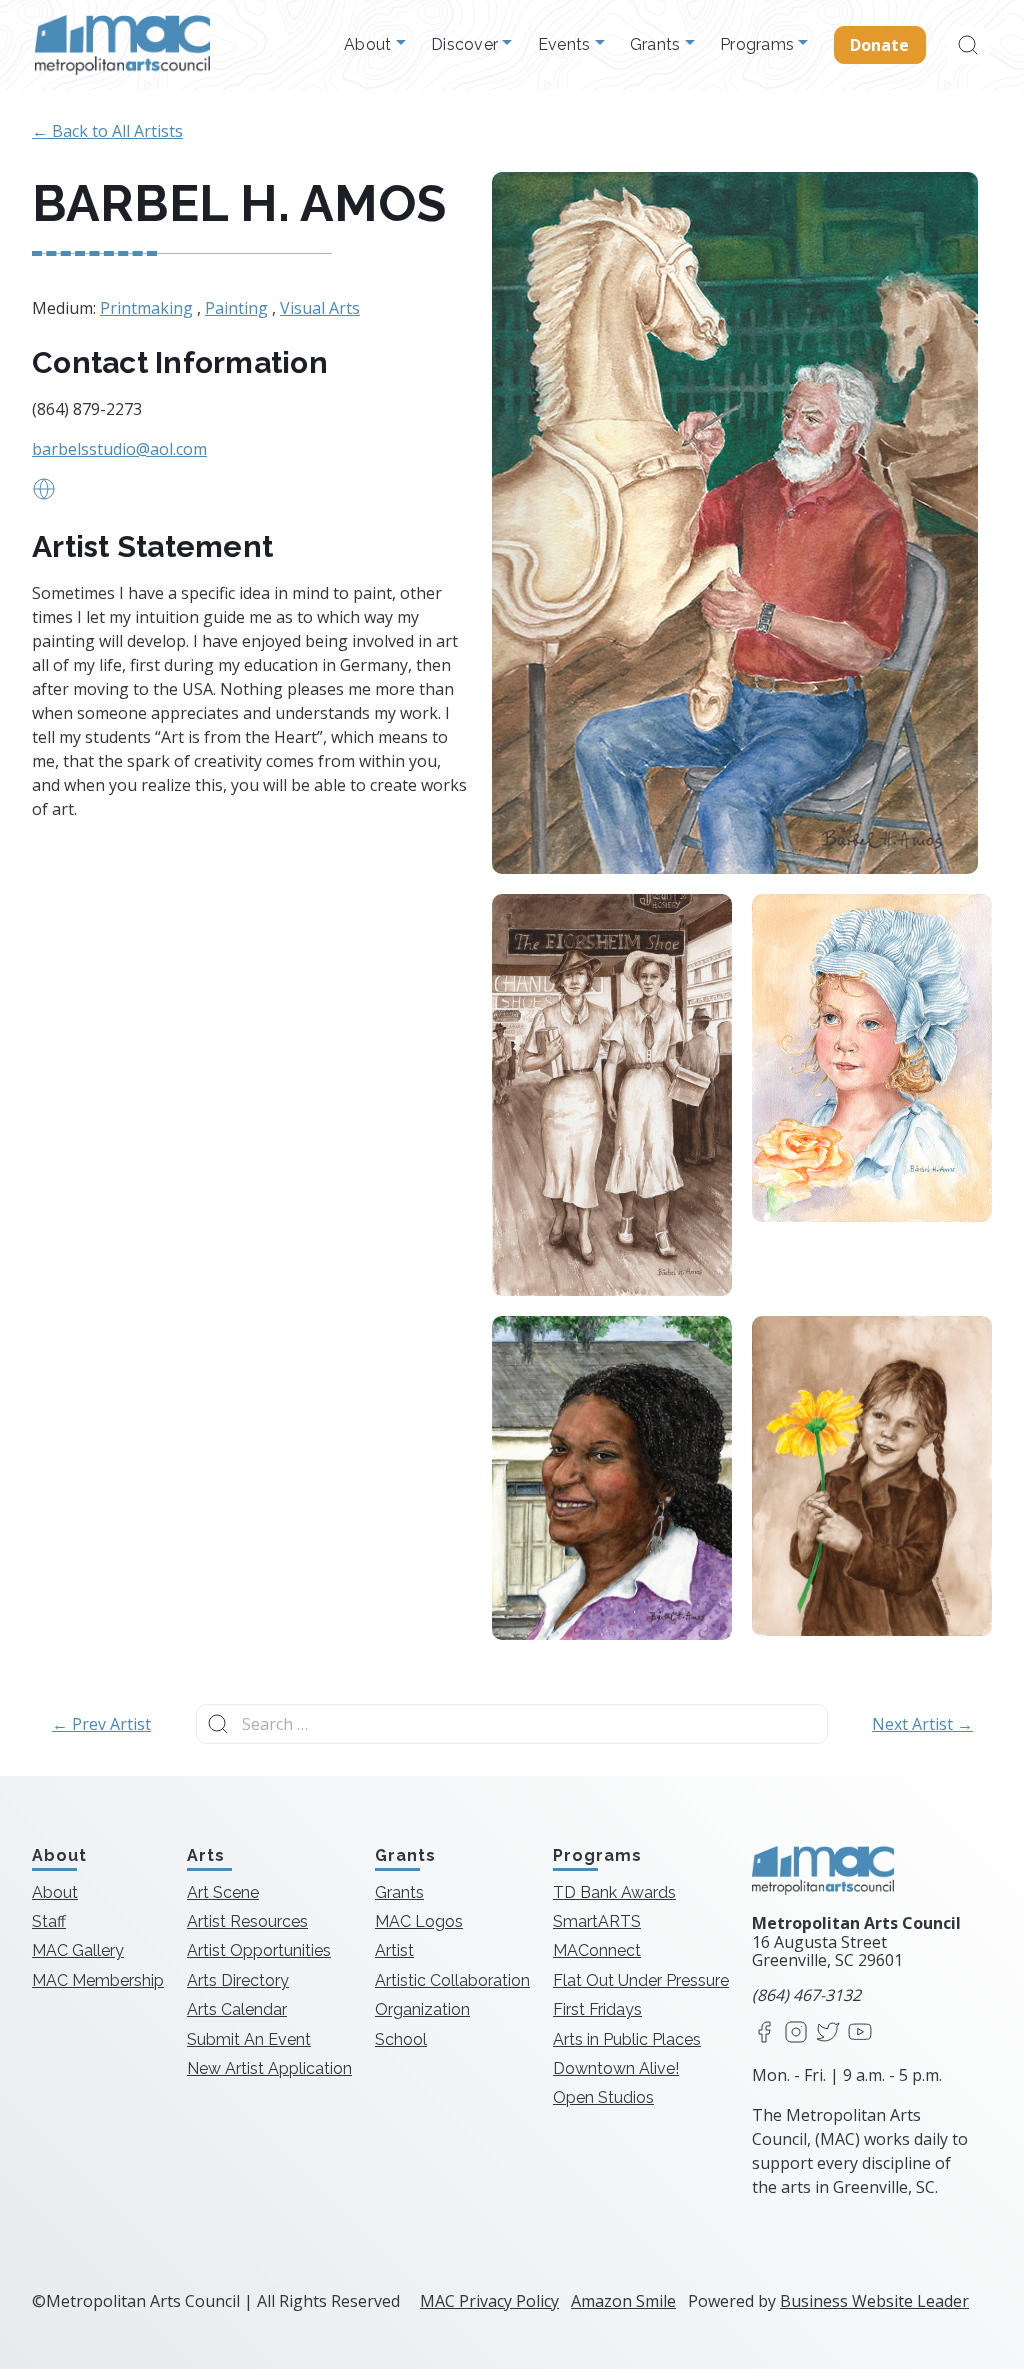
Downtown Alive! (616, 2068)
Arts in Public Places (627, 2039)
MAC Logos (419, 1921)
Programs (759, 45)
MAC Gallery (78, 1950)
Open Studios (603, 2097)
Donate (880, 45)
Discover (466, 45)
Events (566, 45)
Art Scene (223, 1892)
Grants (657, 45)
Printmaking (146, 308)
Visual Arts (320, 308)
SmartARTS (597, 1921)
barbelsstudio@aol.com (119, 449)
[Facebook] (764, 2033)
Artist (394, 1950)
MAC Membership (98, 1980)
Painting (236, 308)
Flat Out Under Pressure (641, 1980)
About (370, 45)
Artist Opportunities (259, 1950)
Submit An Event (249, 2039)
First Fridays (597, 2009)
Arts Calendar (237, 2009)
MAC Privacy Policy (489, 2301)
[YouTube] (860, 2033)
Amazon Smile (623, 2301)
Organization (422, 2009)
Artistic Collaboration (452, 1980)
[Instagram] (796, 2033)
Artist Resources (247, 1921)
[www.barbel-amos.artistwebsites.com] (44, 495)
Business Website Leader (874, 2301)
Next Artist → (922, 1724)
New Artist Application (269, 2068)
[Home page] (122, 45)
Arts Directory (238, 1980)
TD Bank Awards (614, 1892)
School (401, 2039)
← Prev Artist (101, 1724)
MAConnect (597, 1950)
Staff (49, 1921)
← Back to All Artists (107, 131)
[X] (828, 2033)
